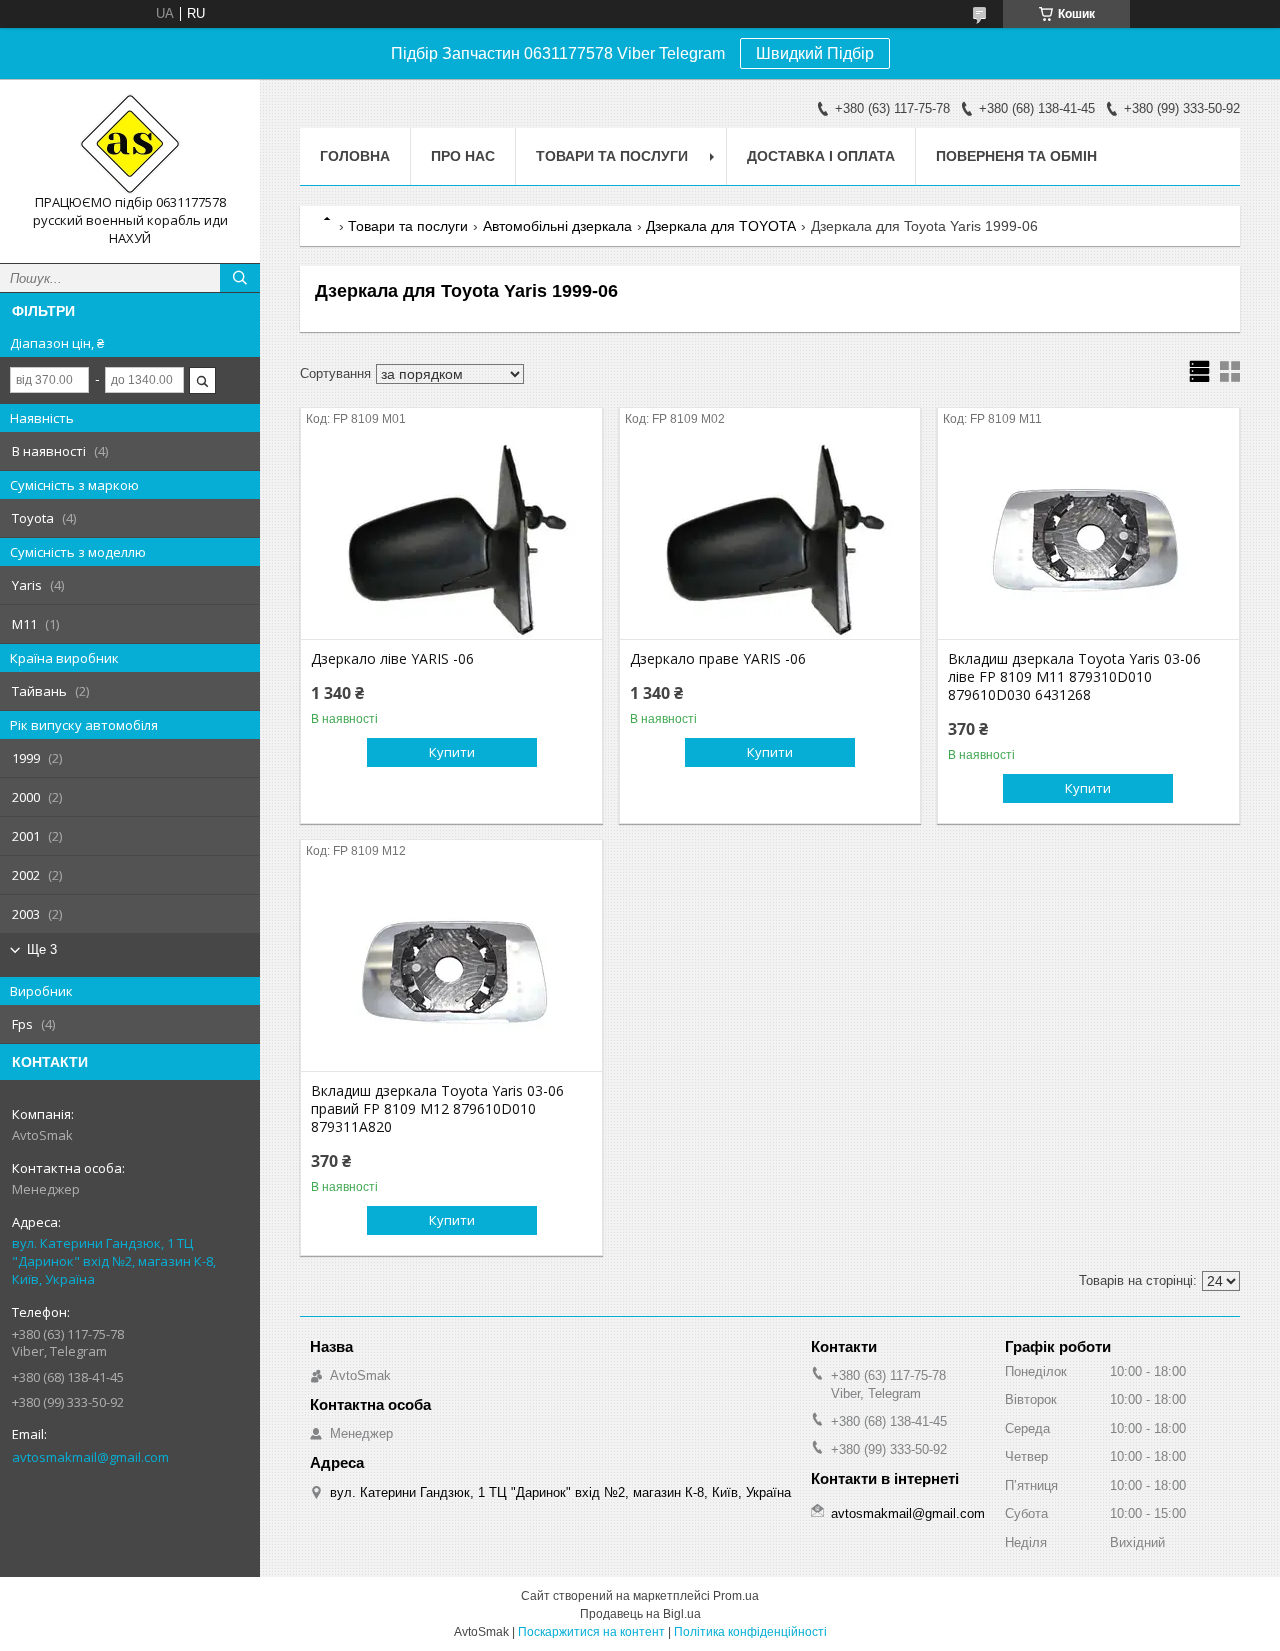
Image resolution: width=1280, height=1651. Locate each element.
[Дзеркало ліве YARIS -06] (451, 539)
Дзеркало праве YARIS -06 (718, 659)
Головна (355, 156)
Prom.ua (736, 1596)
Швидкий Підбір (815, 53)
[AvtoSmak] (130, 144)
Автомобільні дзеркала (557, 226)
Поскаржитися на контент (591, 1632)
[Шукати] (240, 278)
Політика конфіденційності (750, 1632)
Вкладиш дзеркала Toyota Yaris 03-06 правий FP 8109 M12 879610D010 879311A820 (437, 1109)
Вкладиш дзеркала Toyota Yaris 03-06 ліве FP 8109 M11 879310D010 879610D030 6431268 (1074, 677)
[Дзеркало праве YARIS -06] (770, 539)
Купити (452, 752)
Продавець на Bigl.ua (640, 1614)
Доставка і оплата (821, 156)
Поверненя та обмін (1016, 156)
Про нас (463, 156)
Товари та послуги (612, 156)
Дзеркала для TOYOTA (721, 226)
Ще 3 (42, 949)
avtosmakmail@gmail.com (90, 1457)
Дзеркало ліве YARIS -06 (392, 659)
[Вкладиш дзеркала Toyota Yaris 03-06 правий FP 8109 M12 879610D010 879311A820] (451, 971)
